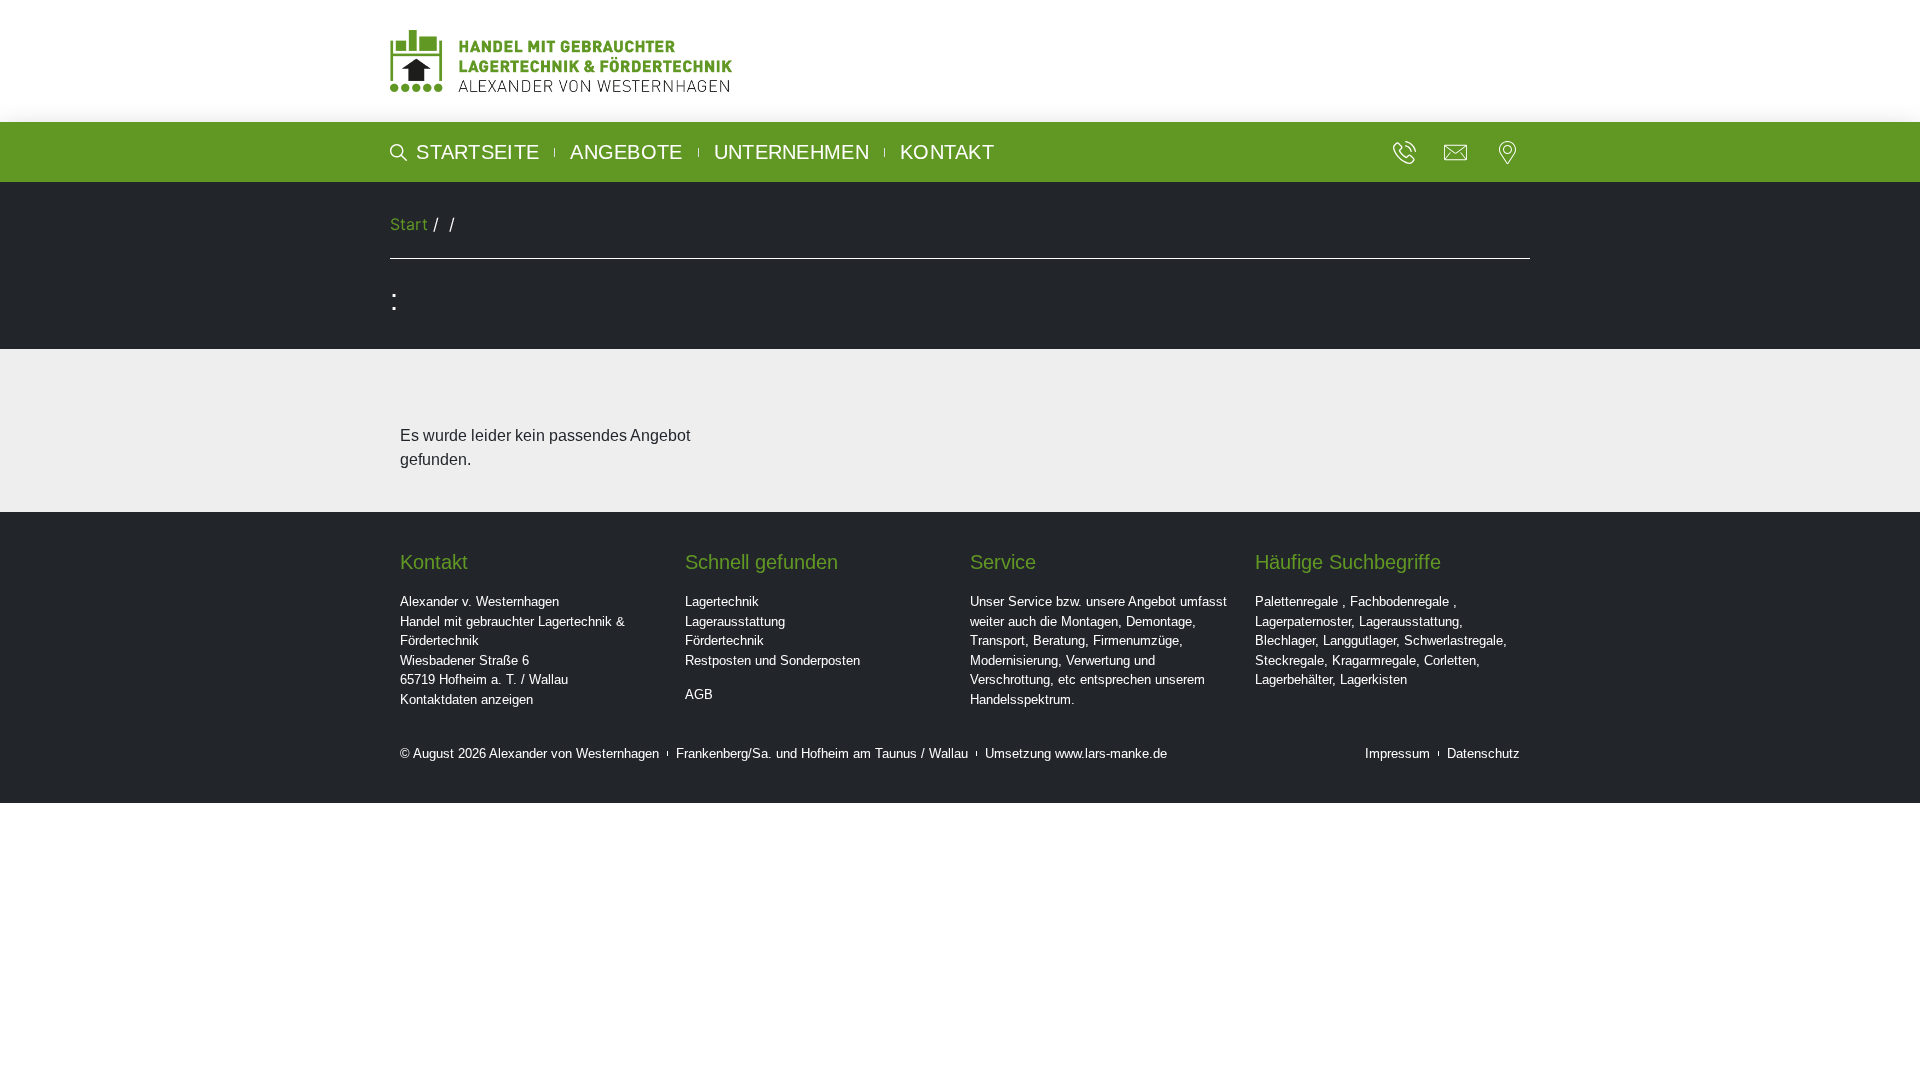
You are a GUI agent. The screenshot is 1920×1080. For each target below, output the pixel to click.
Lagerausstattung (735, 621)
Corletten (1450, 660)
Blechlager (1285, 640)
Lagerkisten (1373, 679)
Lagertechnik (722, 601)
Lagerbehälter (1293, 679)
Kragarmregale (1374, 660)
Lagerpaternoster (1303, 621)
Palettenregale (1296, 601)
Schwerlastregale (1453, 640)
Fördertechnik (724, 640)
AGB (699, 694)
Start (409, 224)
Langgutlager (1359, 640)
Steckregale (1289, 660)
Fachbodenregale (1399, 601)
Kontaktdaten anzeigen (466, 699)
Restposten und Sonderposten (772, 660)
